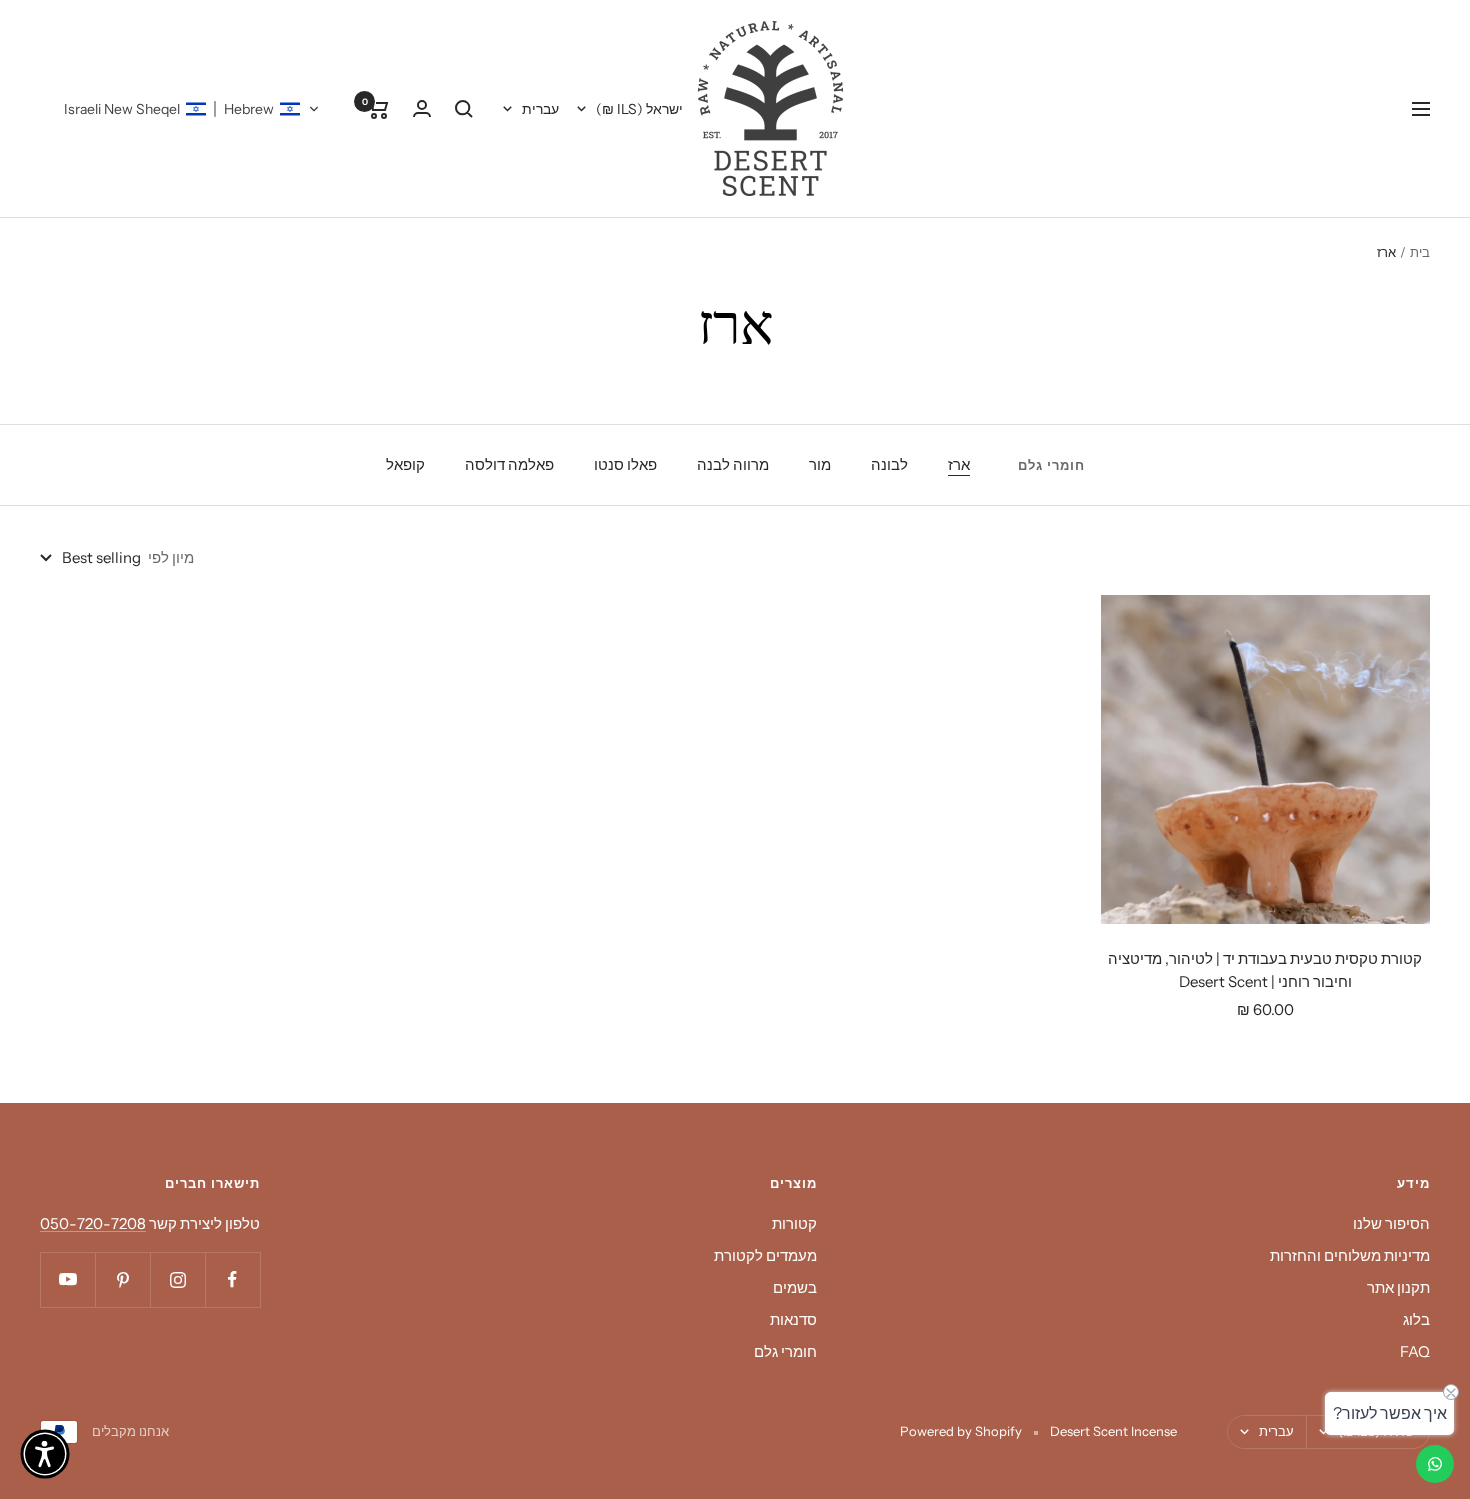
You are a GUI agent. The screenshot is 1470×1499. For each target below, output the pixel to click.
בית (1420, 252)
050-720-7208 (93, 1223)
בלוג (1416, 1319)
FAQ (1415, 1351)
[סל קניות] (378, 109)
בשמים (795, 1287)
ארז (959, 464)
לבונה (889, 464)
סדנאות (793, 1319)
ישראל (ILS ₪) (639, 109)
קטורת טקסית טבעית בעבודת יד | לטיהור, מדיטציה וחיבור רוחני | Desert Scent (1265, 970)
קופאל (405, 464)
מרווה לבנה (733, 464)
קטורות (794, 1223)
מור (820, 464)
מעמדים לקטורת (765, 1255)
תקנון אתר (1398, 1287)
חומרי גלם (785, 1351)
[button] (192, 109)
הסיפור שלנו (1391, 1223)
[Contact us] (1435, 1464)
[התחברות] (422, 108)
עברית (540, 109)
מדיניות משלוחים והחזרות (1350, 1255)
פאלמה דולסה (509, 464)
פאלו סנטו (625, 464)
